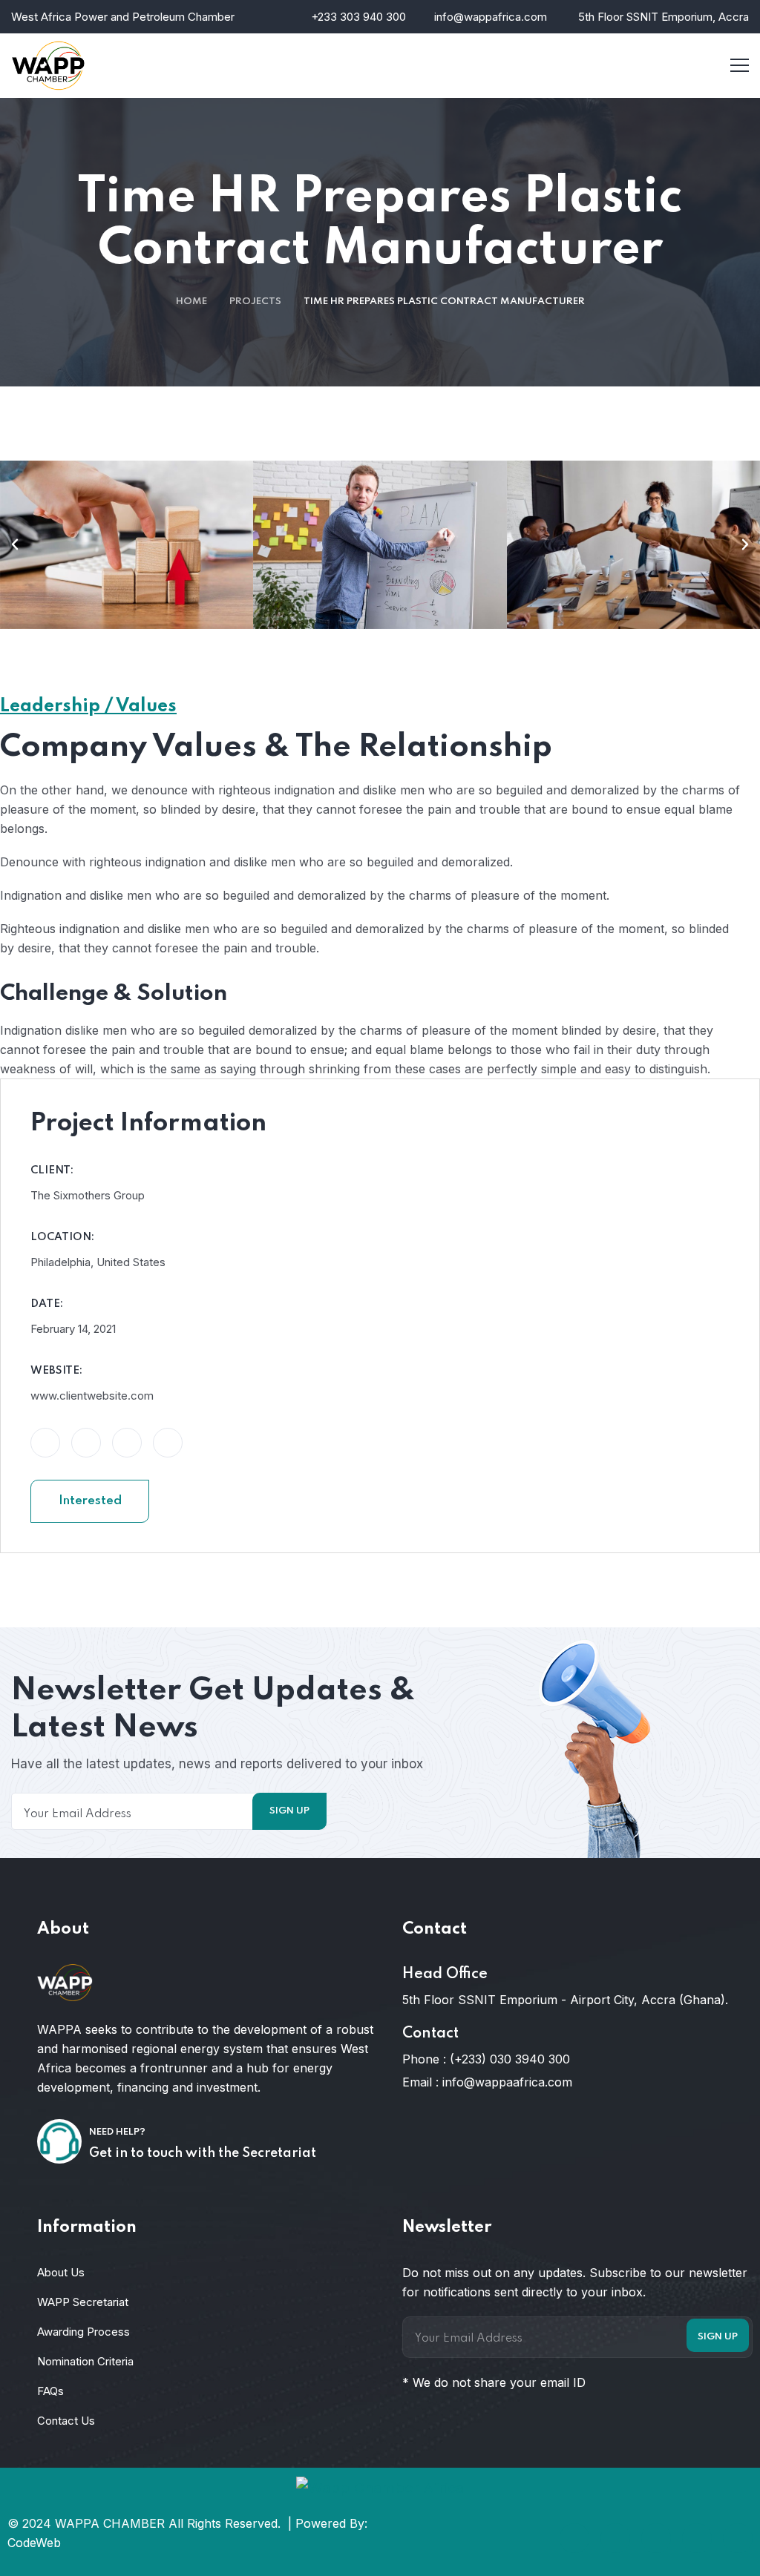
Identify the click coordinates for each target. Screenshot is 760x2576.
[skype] (656, 2538)
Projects (255, 302)
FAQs (50, 2391)
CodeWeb (34, 2543)
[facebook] (574, 2538)
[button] (15, 544)
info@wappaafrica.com (507, 2082)
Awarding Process (83, 2332)
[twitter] (615, 2538)
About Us (61, 2272)
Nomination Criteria (85, 2361)
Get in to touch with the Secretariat (203, 2153)
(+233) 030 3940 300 (510, 2059)
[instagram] (697, 2538)
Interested (90, 1501)
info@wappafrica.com (491, 17)
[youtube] (738, 2538)
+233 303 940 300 (358, 17)
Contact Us (66, 2421)
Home (191, 302)
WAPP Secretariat (83, 2302)
